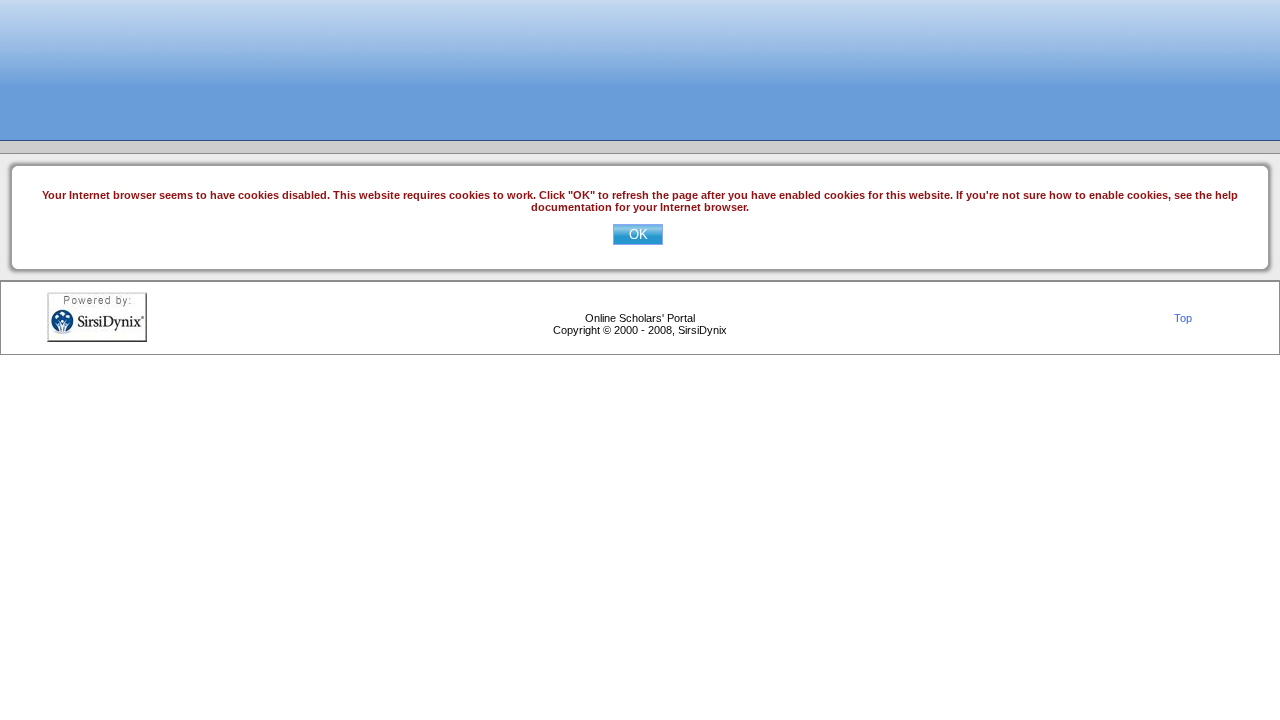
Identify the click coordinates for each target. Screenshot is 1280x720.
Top (1183, 318)
